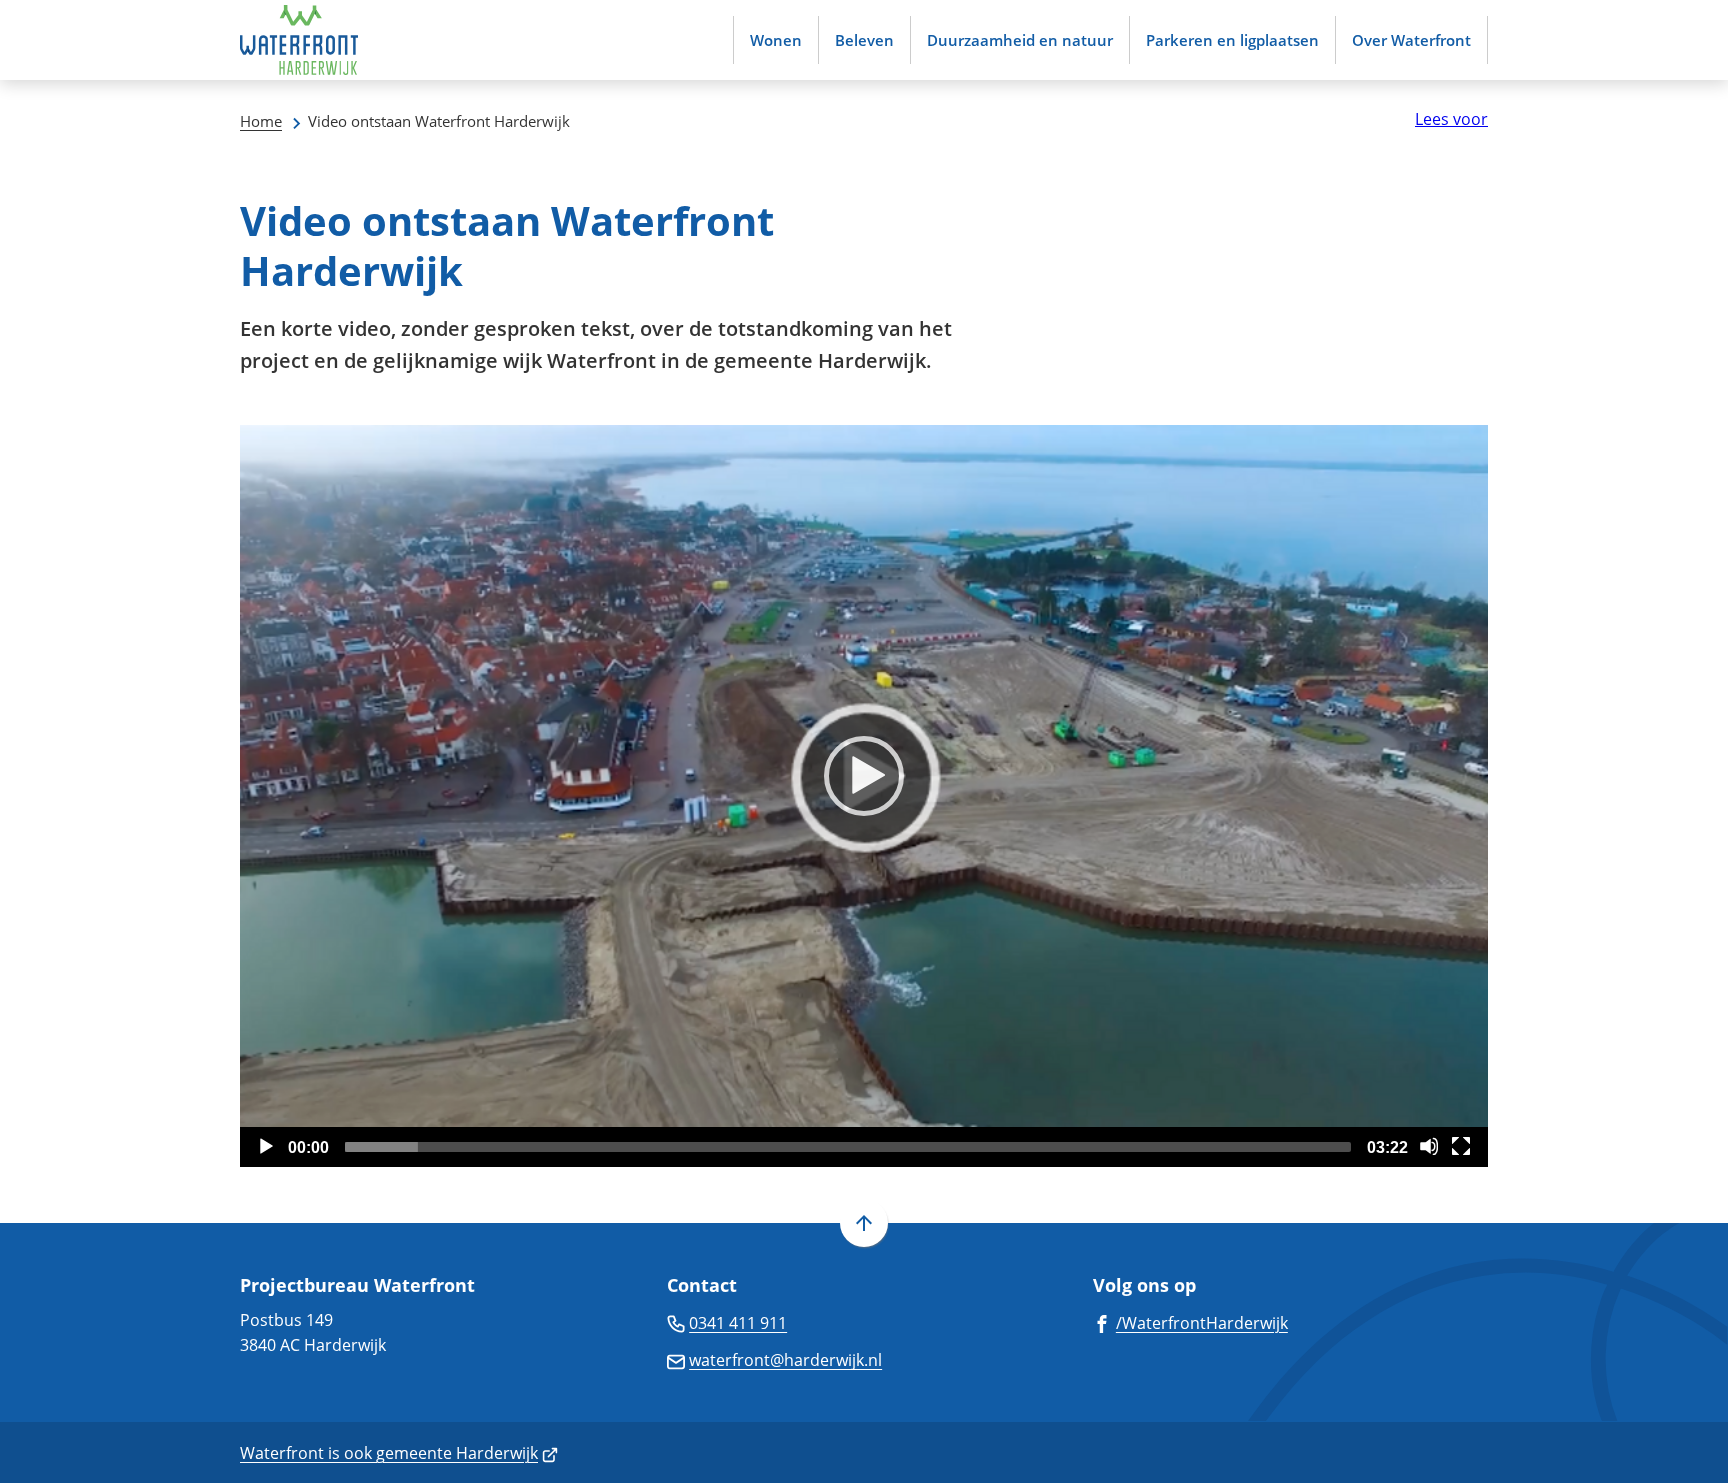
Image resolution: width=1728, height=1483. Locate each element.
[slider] (848, 1147)
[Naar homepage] (300, 40)
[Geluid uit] (1429, 1146)
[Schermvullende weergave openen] (1461, 1146)
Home (261, 121)
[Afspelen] (864, 776)
